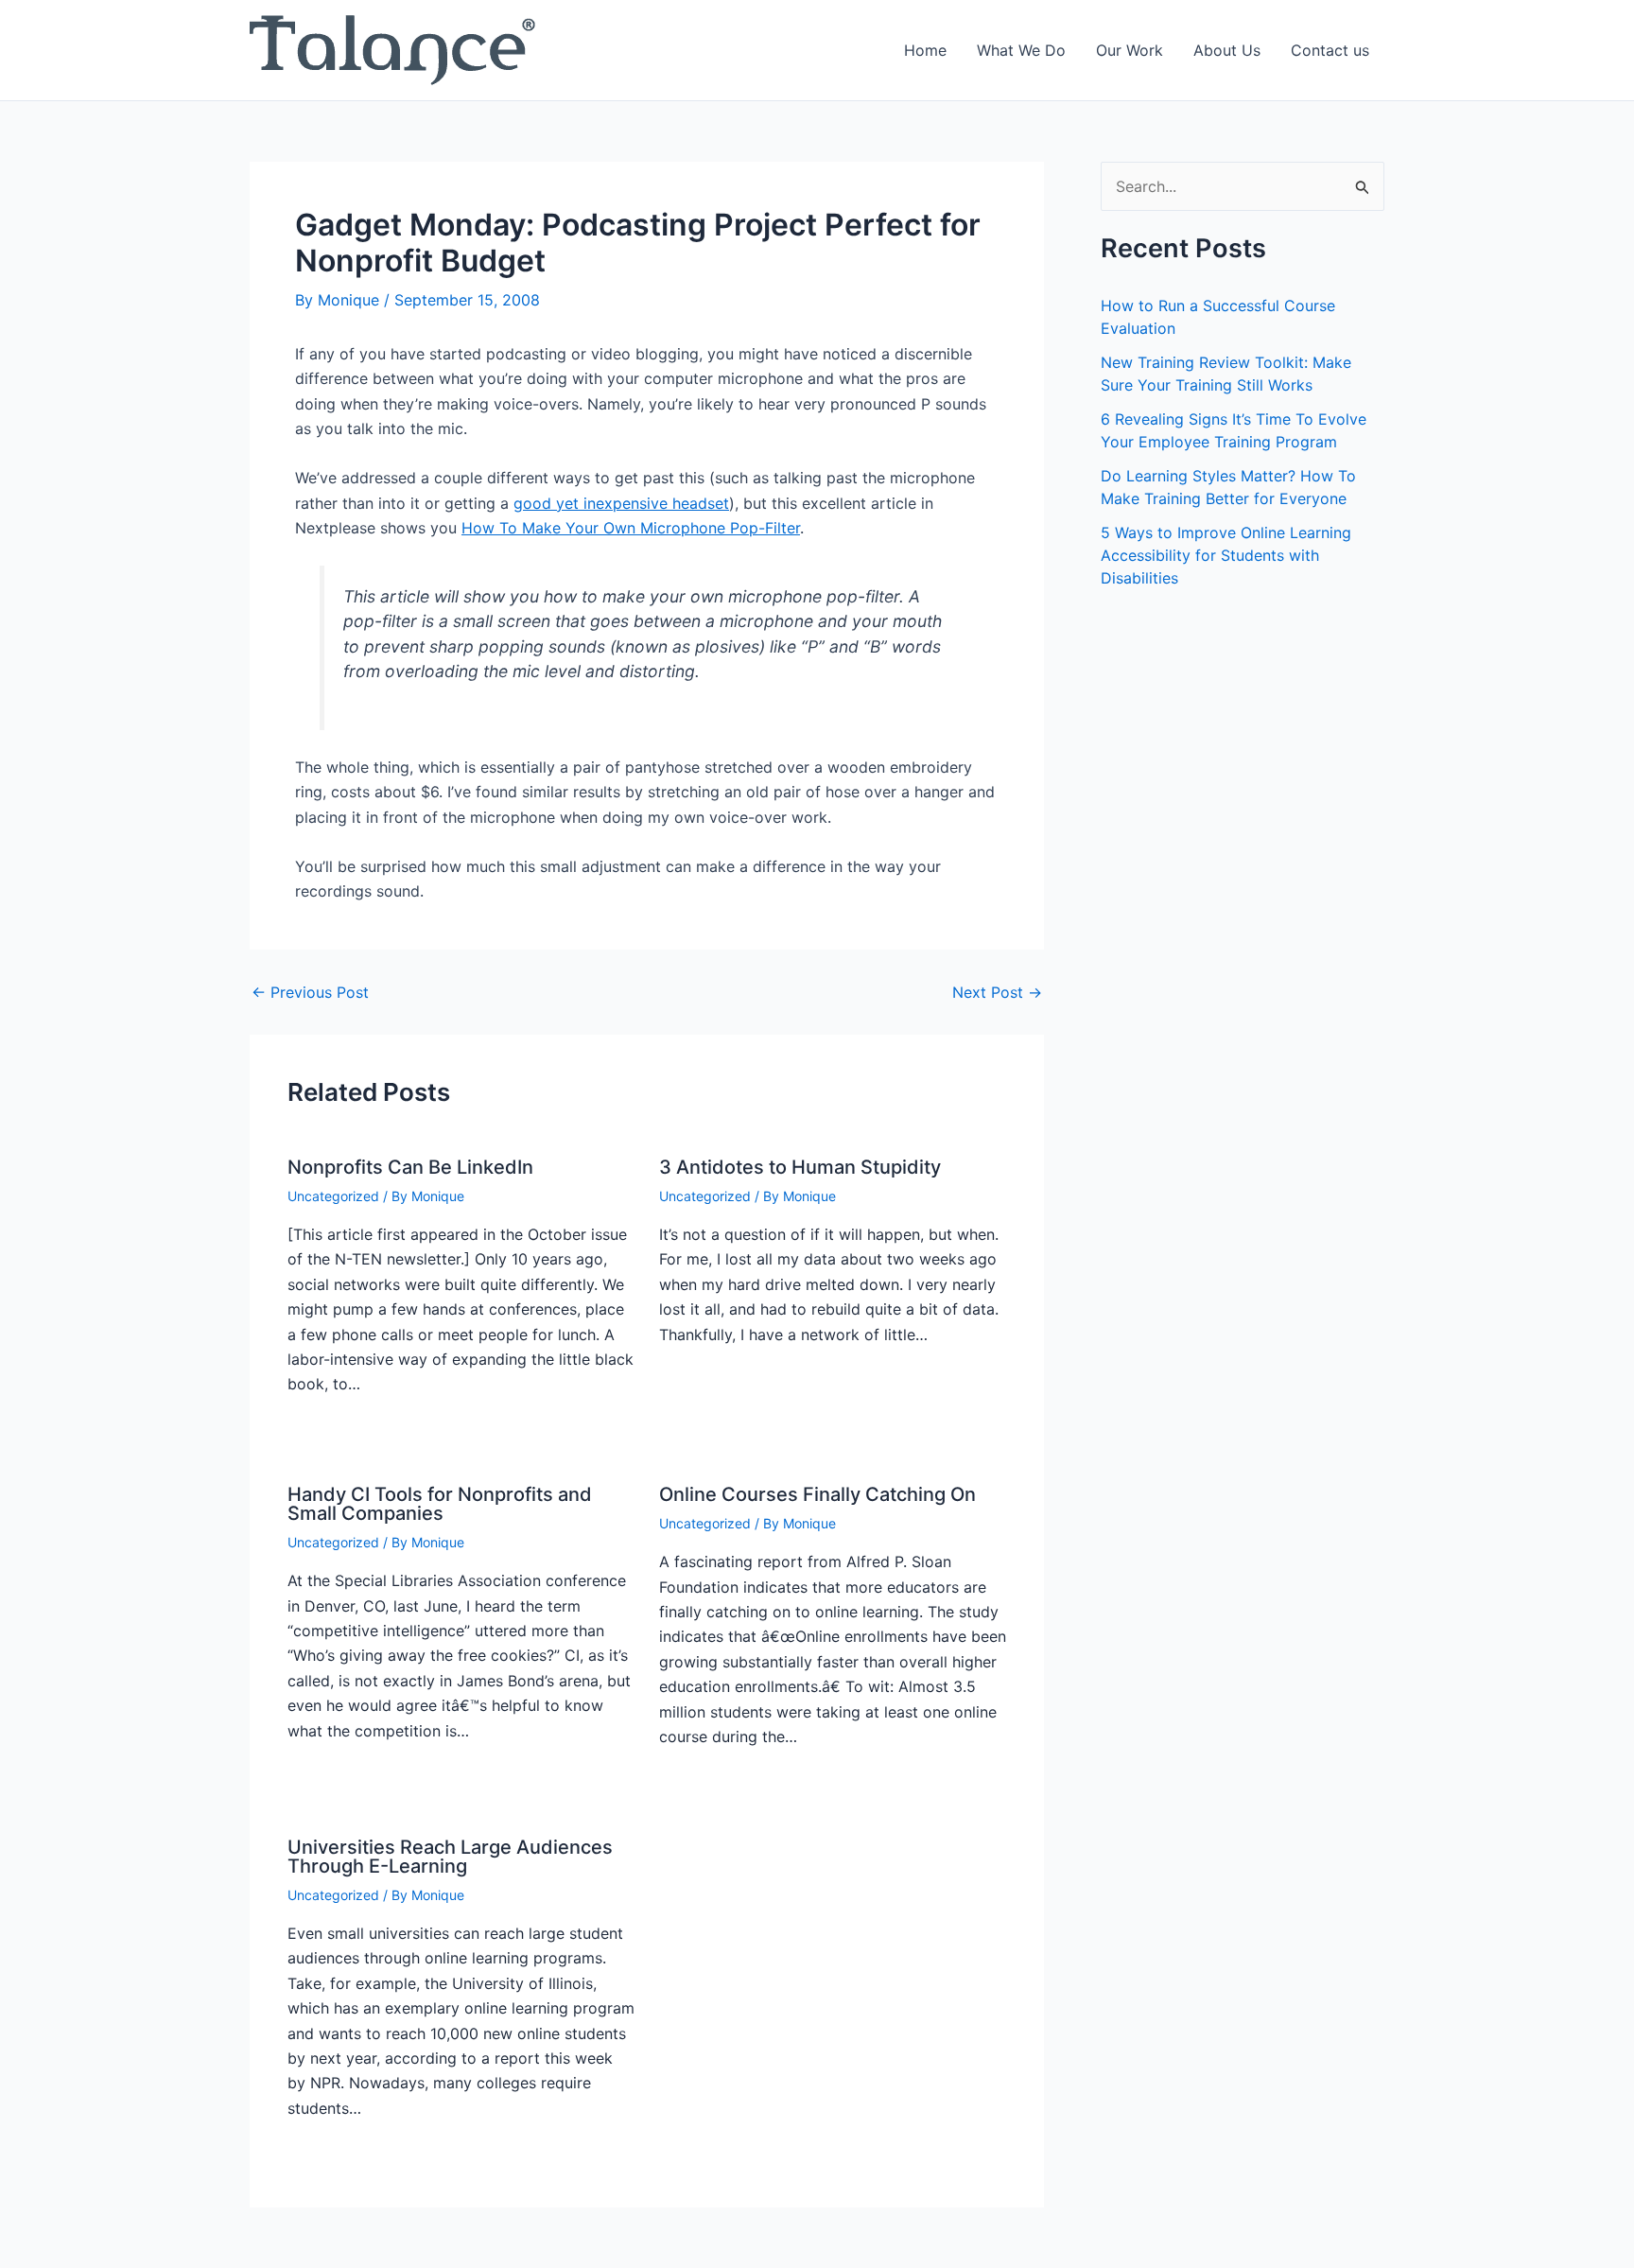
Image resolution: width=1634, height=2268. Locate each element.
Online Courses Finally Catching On (817, 1494)
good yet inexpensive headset (621, 503)
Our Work (1130, 50)
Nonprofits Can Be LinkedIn (410, 1167)
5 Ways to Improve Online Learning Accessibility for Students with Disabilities (1226, 555)
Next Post (997, 992)
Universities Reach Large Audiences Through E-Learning (450, 1857)
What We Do (1021, 50)
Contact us (1330, 50)
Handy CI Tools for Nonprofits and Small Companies (440, 1504)
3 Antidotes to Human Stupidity (800, 1167)
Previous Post (310, 992)
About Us (1227, 50)
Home (925, 50)
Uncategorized (333, 1196)
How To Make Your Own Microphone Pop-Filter (631, 528)
